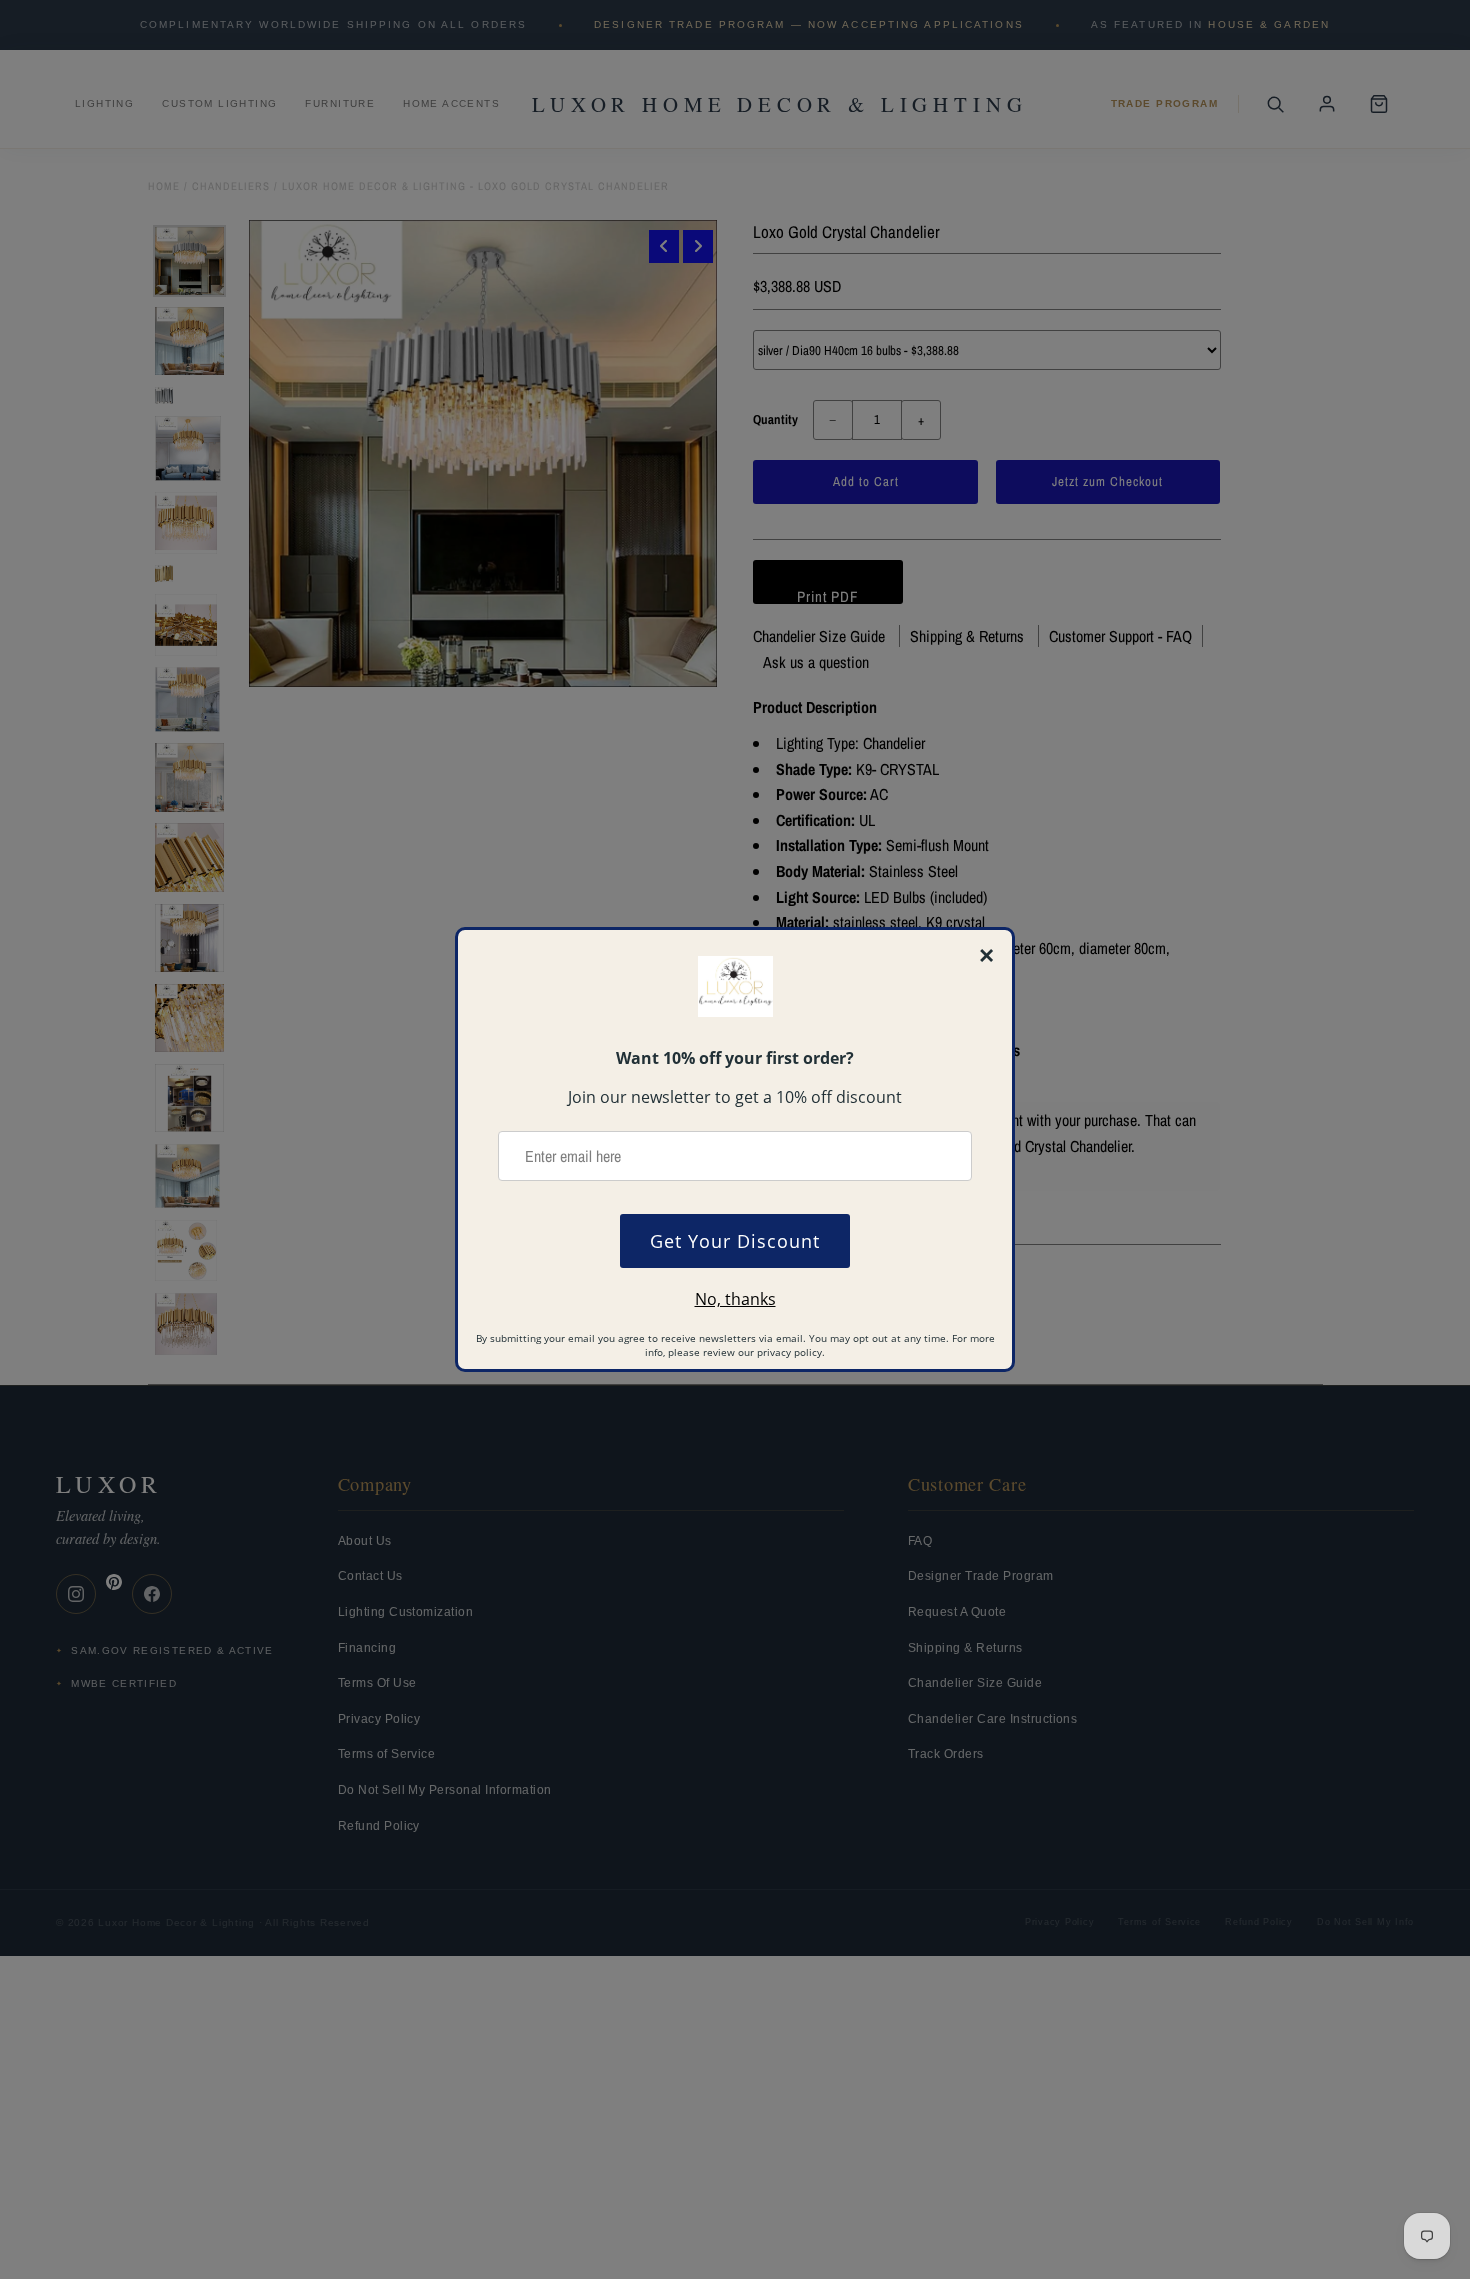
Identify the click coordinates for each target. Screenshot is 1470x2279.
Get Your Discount (735, 1241)
